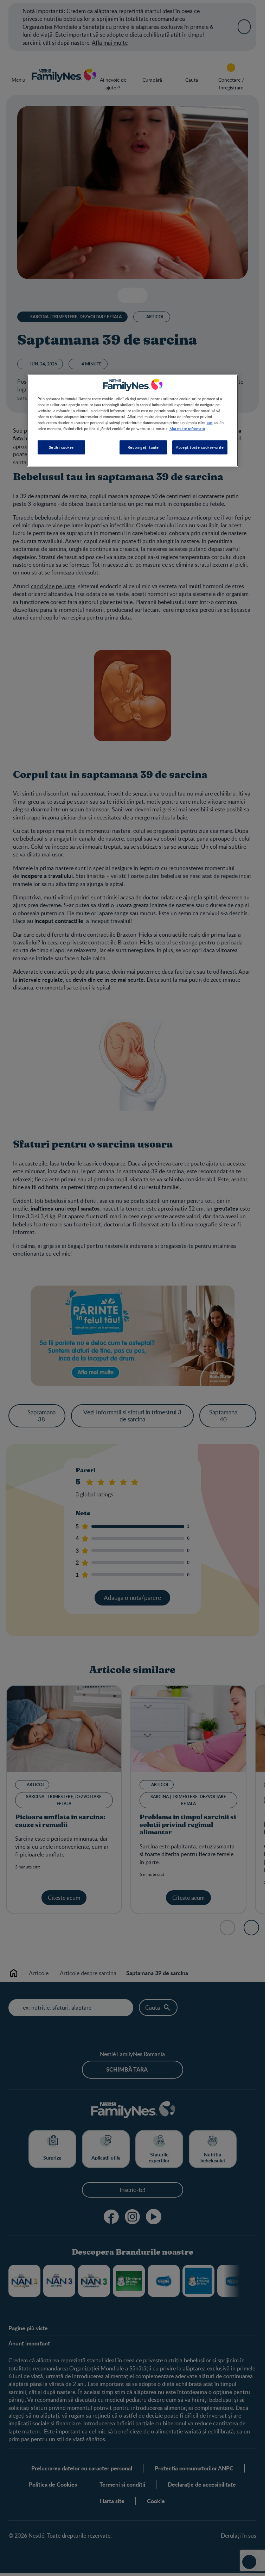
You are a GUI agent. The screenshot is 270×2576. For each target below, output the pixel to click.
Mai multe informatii (187, 428)
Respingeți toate (143, 447)
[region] (133, 421)
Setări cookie (61, 447)
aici (210, 422)
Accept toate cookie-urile (200, 447)
